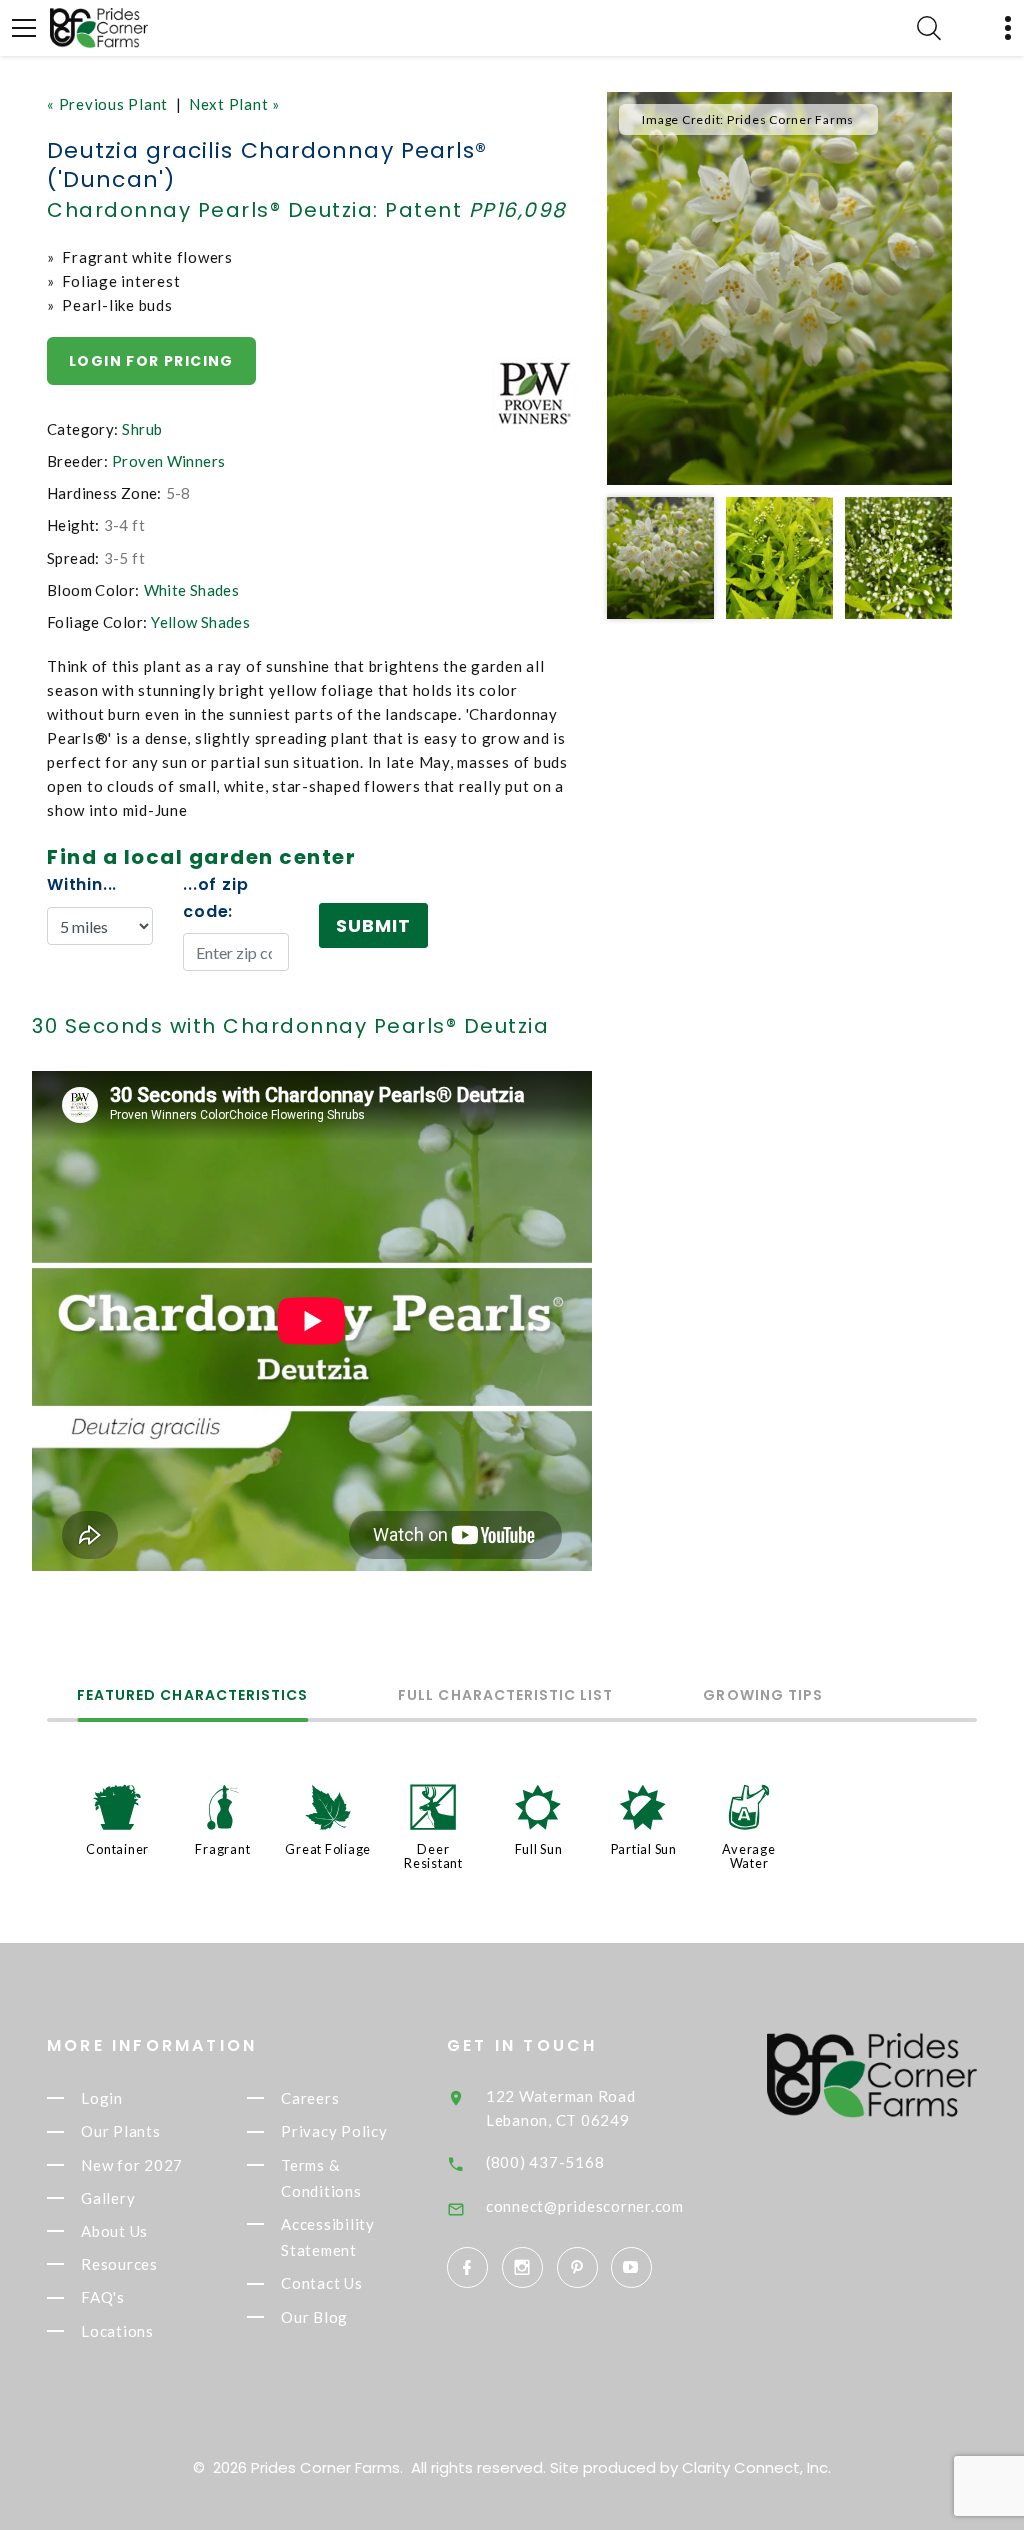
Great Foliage (328, 1849)
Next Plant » (234, 104)
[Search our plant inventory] (929, 28)
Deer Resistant (433, 1856)
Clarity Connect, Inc (755, 2467)
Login (102, 2098)
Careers (310, 2098)
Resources (119, 2264)
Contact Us (322, 2284)
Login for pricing (151, 361)
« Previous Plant (107, 104)
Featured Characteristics (192, 1696)
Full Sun (539, 1849)
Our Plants (121, 2132)
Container (117, 1849)
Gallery (108, 2198)
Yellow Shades (200, 622)
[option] (779, 288)
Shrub (142, 429)
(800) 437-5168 (545, 2162)
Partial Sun (644, 1849)
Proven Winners (168, 461)
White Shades (192, 590)
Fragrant (222, 1849)
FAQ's (103, 2298)
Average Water (748, 1856)
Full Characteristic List (505, 1696)
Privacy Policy (334, 2132)
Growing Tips (763, 1696)
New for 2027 (132, 2165)
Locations (117, 2331)
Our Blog (314, 2317)
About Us (114, 2231)
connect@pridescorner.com (585, 2206)
